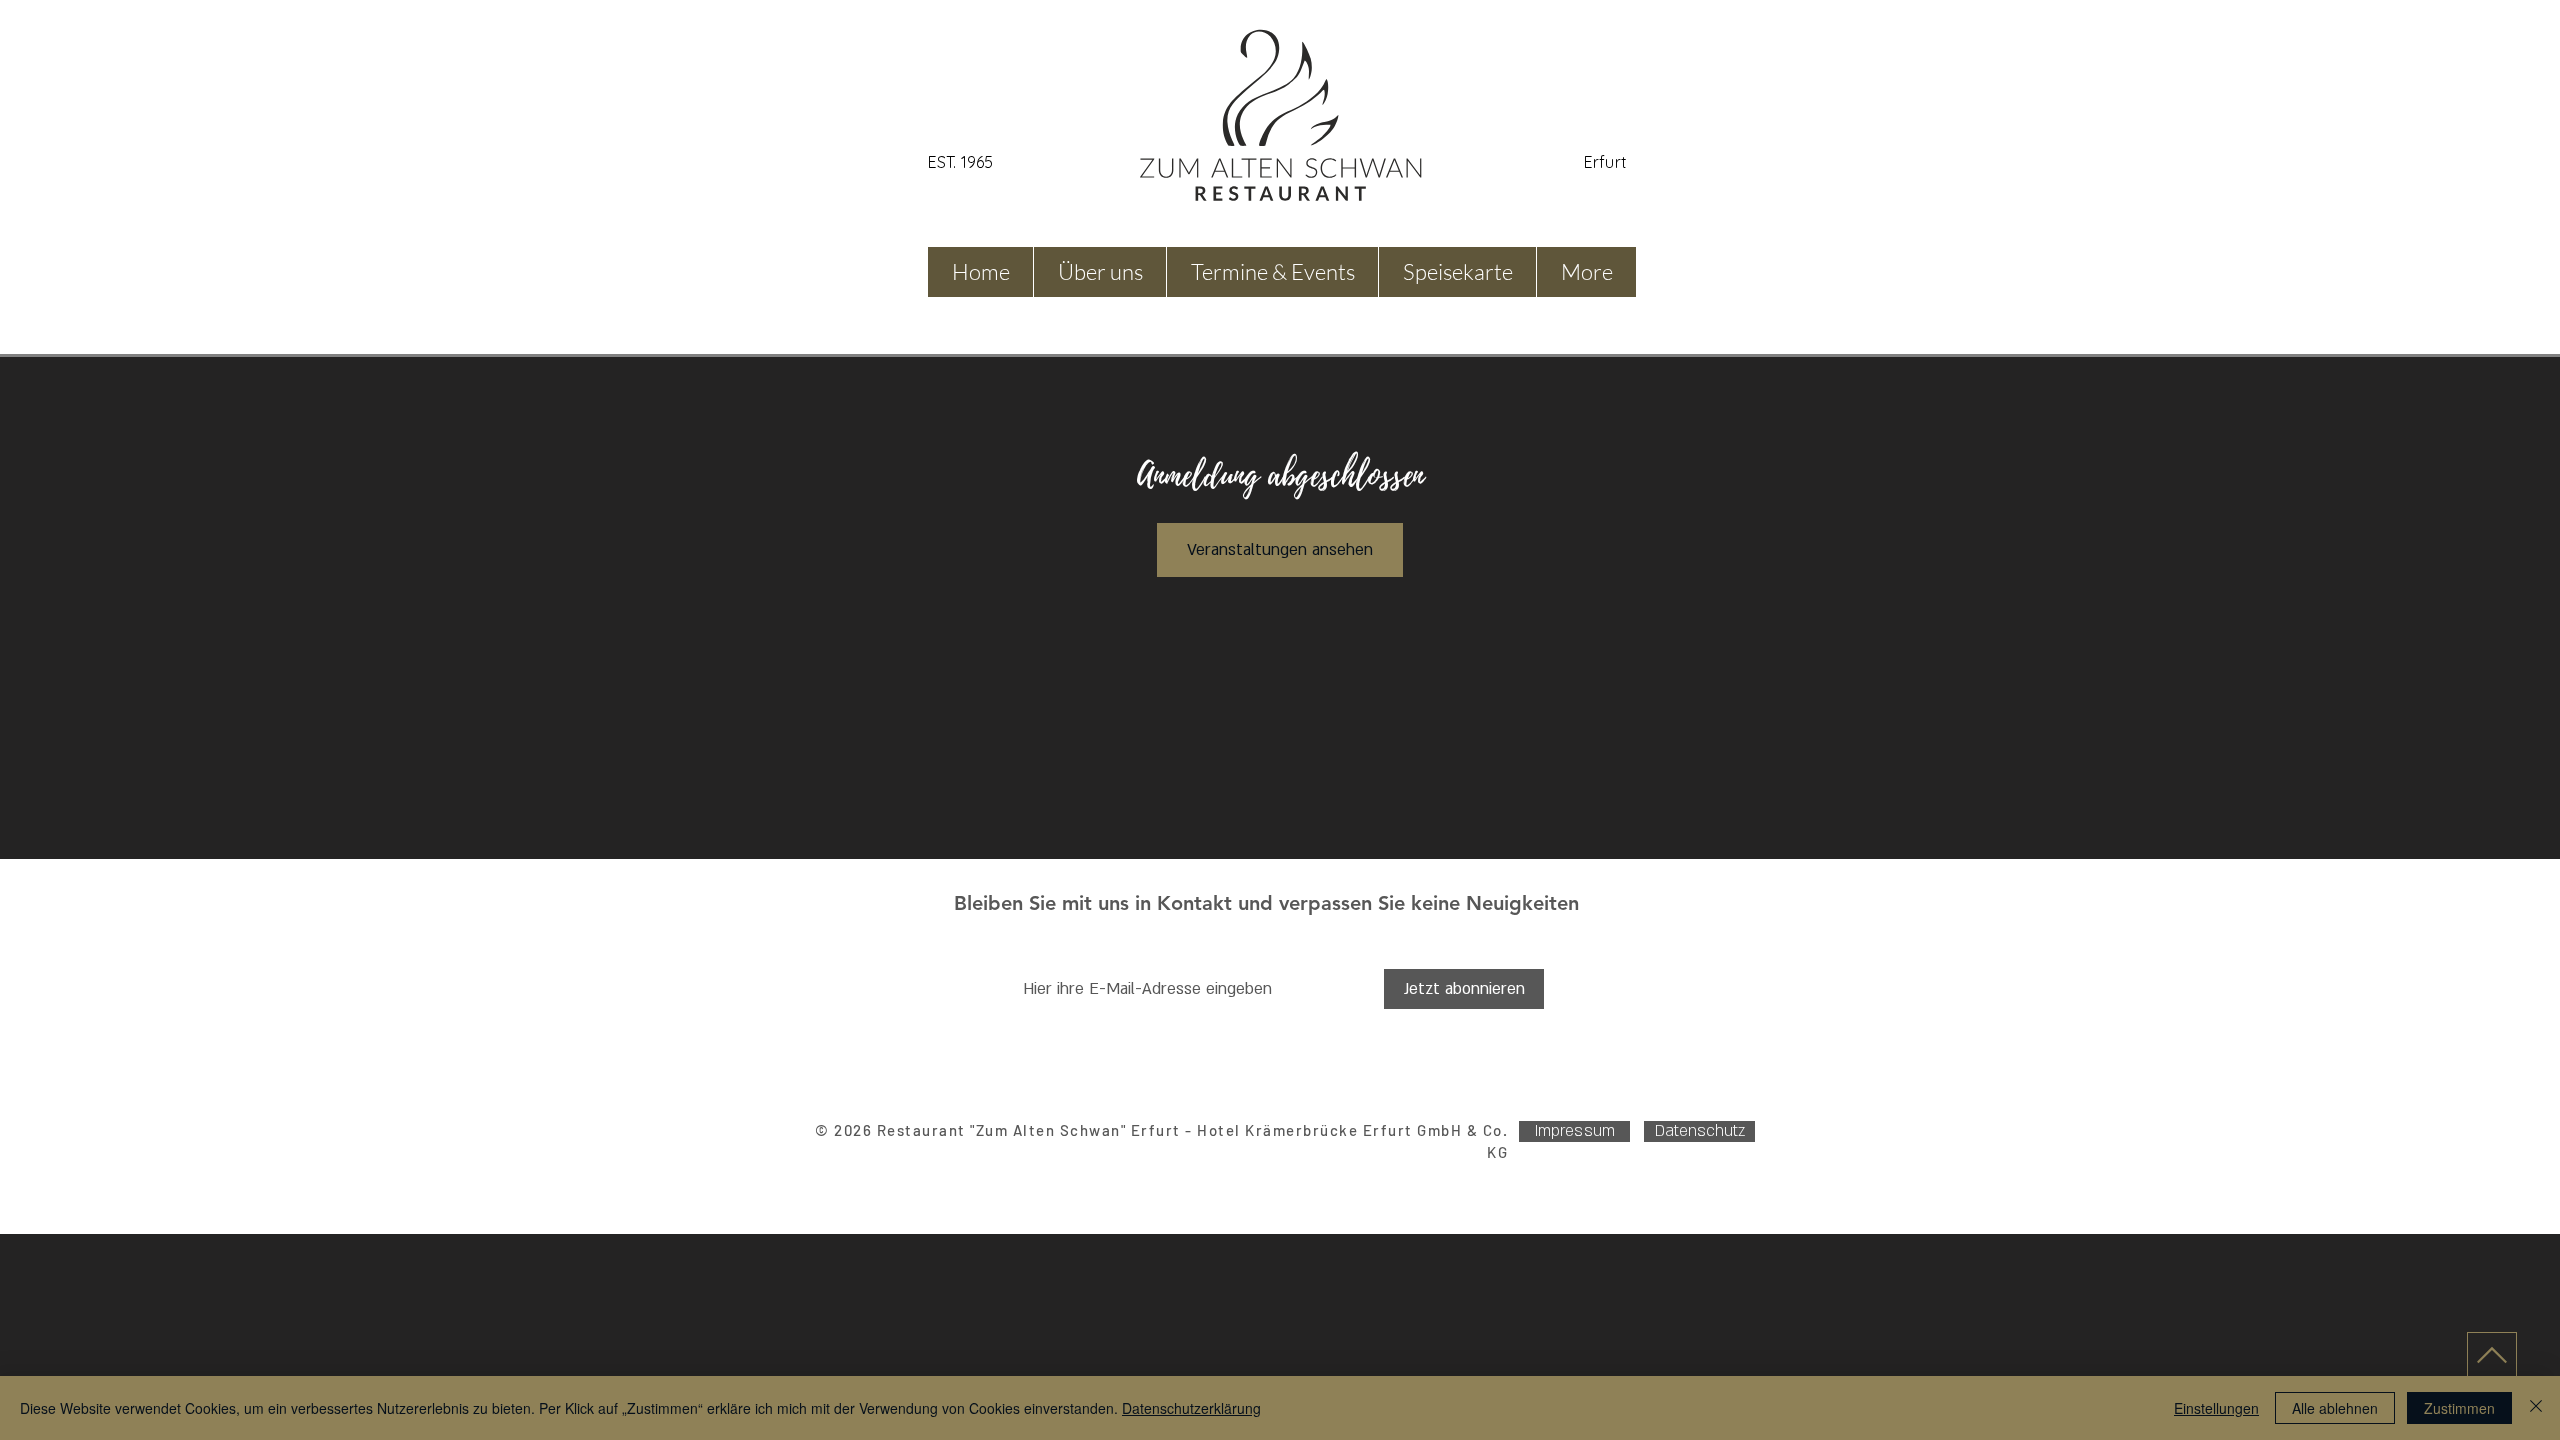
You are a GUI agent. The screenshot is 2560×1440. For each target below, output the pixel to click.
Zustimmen (2459, 1408)
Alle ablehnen (2335, 1408)
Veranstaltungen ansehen (1280, 550)
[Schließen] (2536, 1408)
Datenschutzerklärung (1191, 1408)
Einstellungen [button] (2216, 1408)
